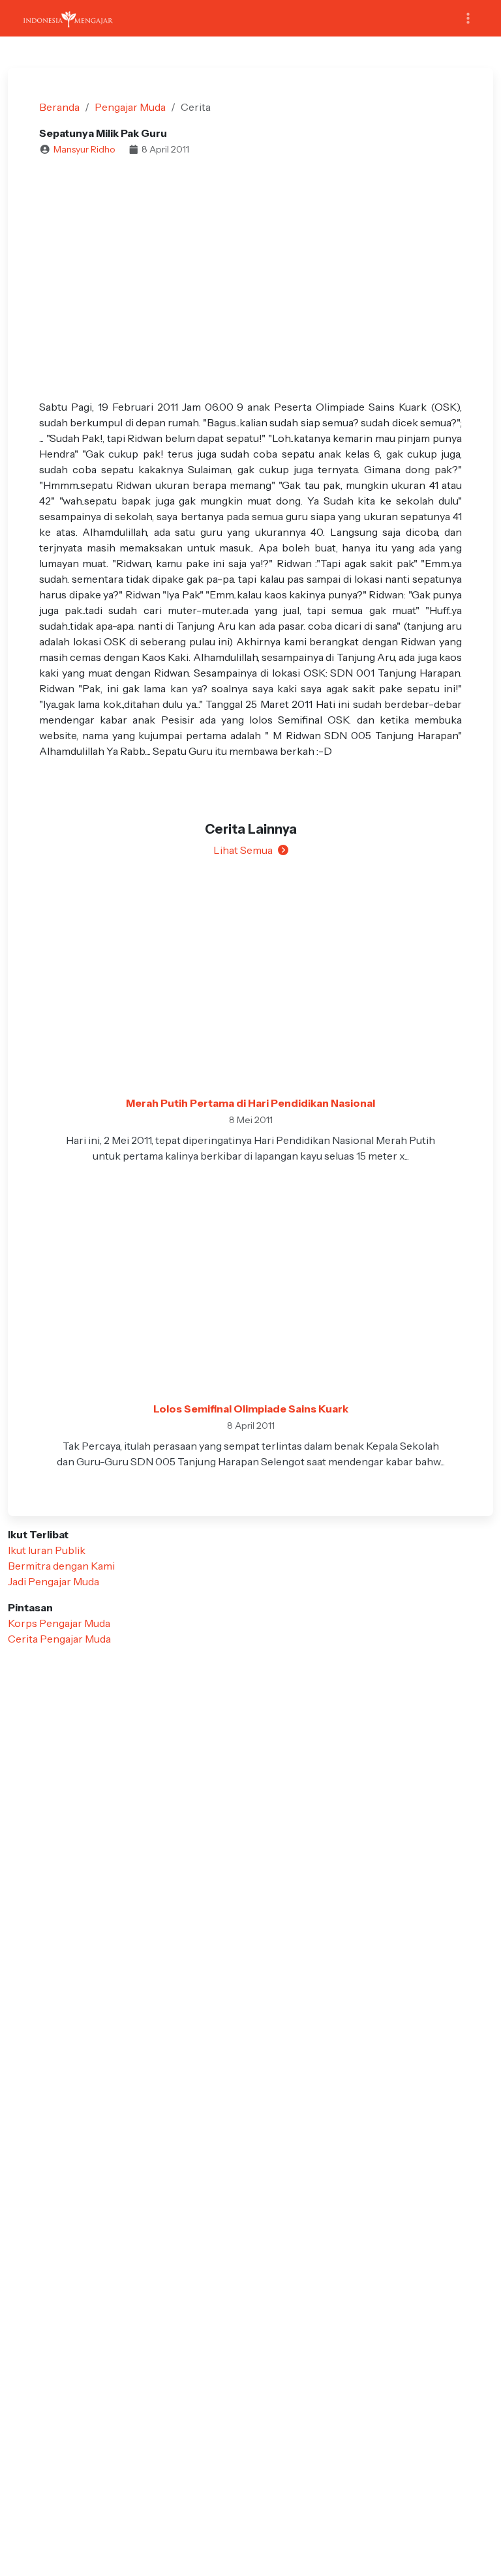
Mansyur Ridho (84, 149)
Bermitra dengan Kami (61, 1566)
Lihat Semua (243, 850)
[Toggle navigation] (468, 19)
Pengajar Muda (130, 107)
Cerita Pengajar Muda (59, 1639)
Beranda (59, 107)
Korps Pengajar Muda (59, 1623)
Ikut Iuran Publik (47, 1550)
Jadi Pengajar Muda (53, 1581)
